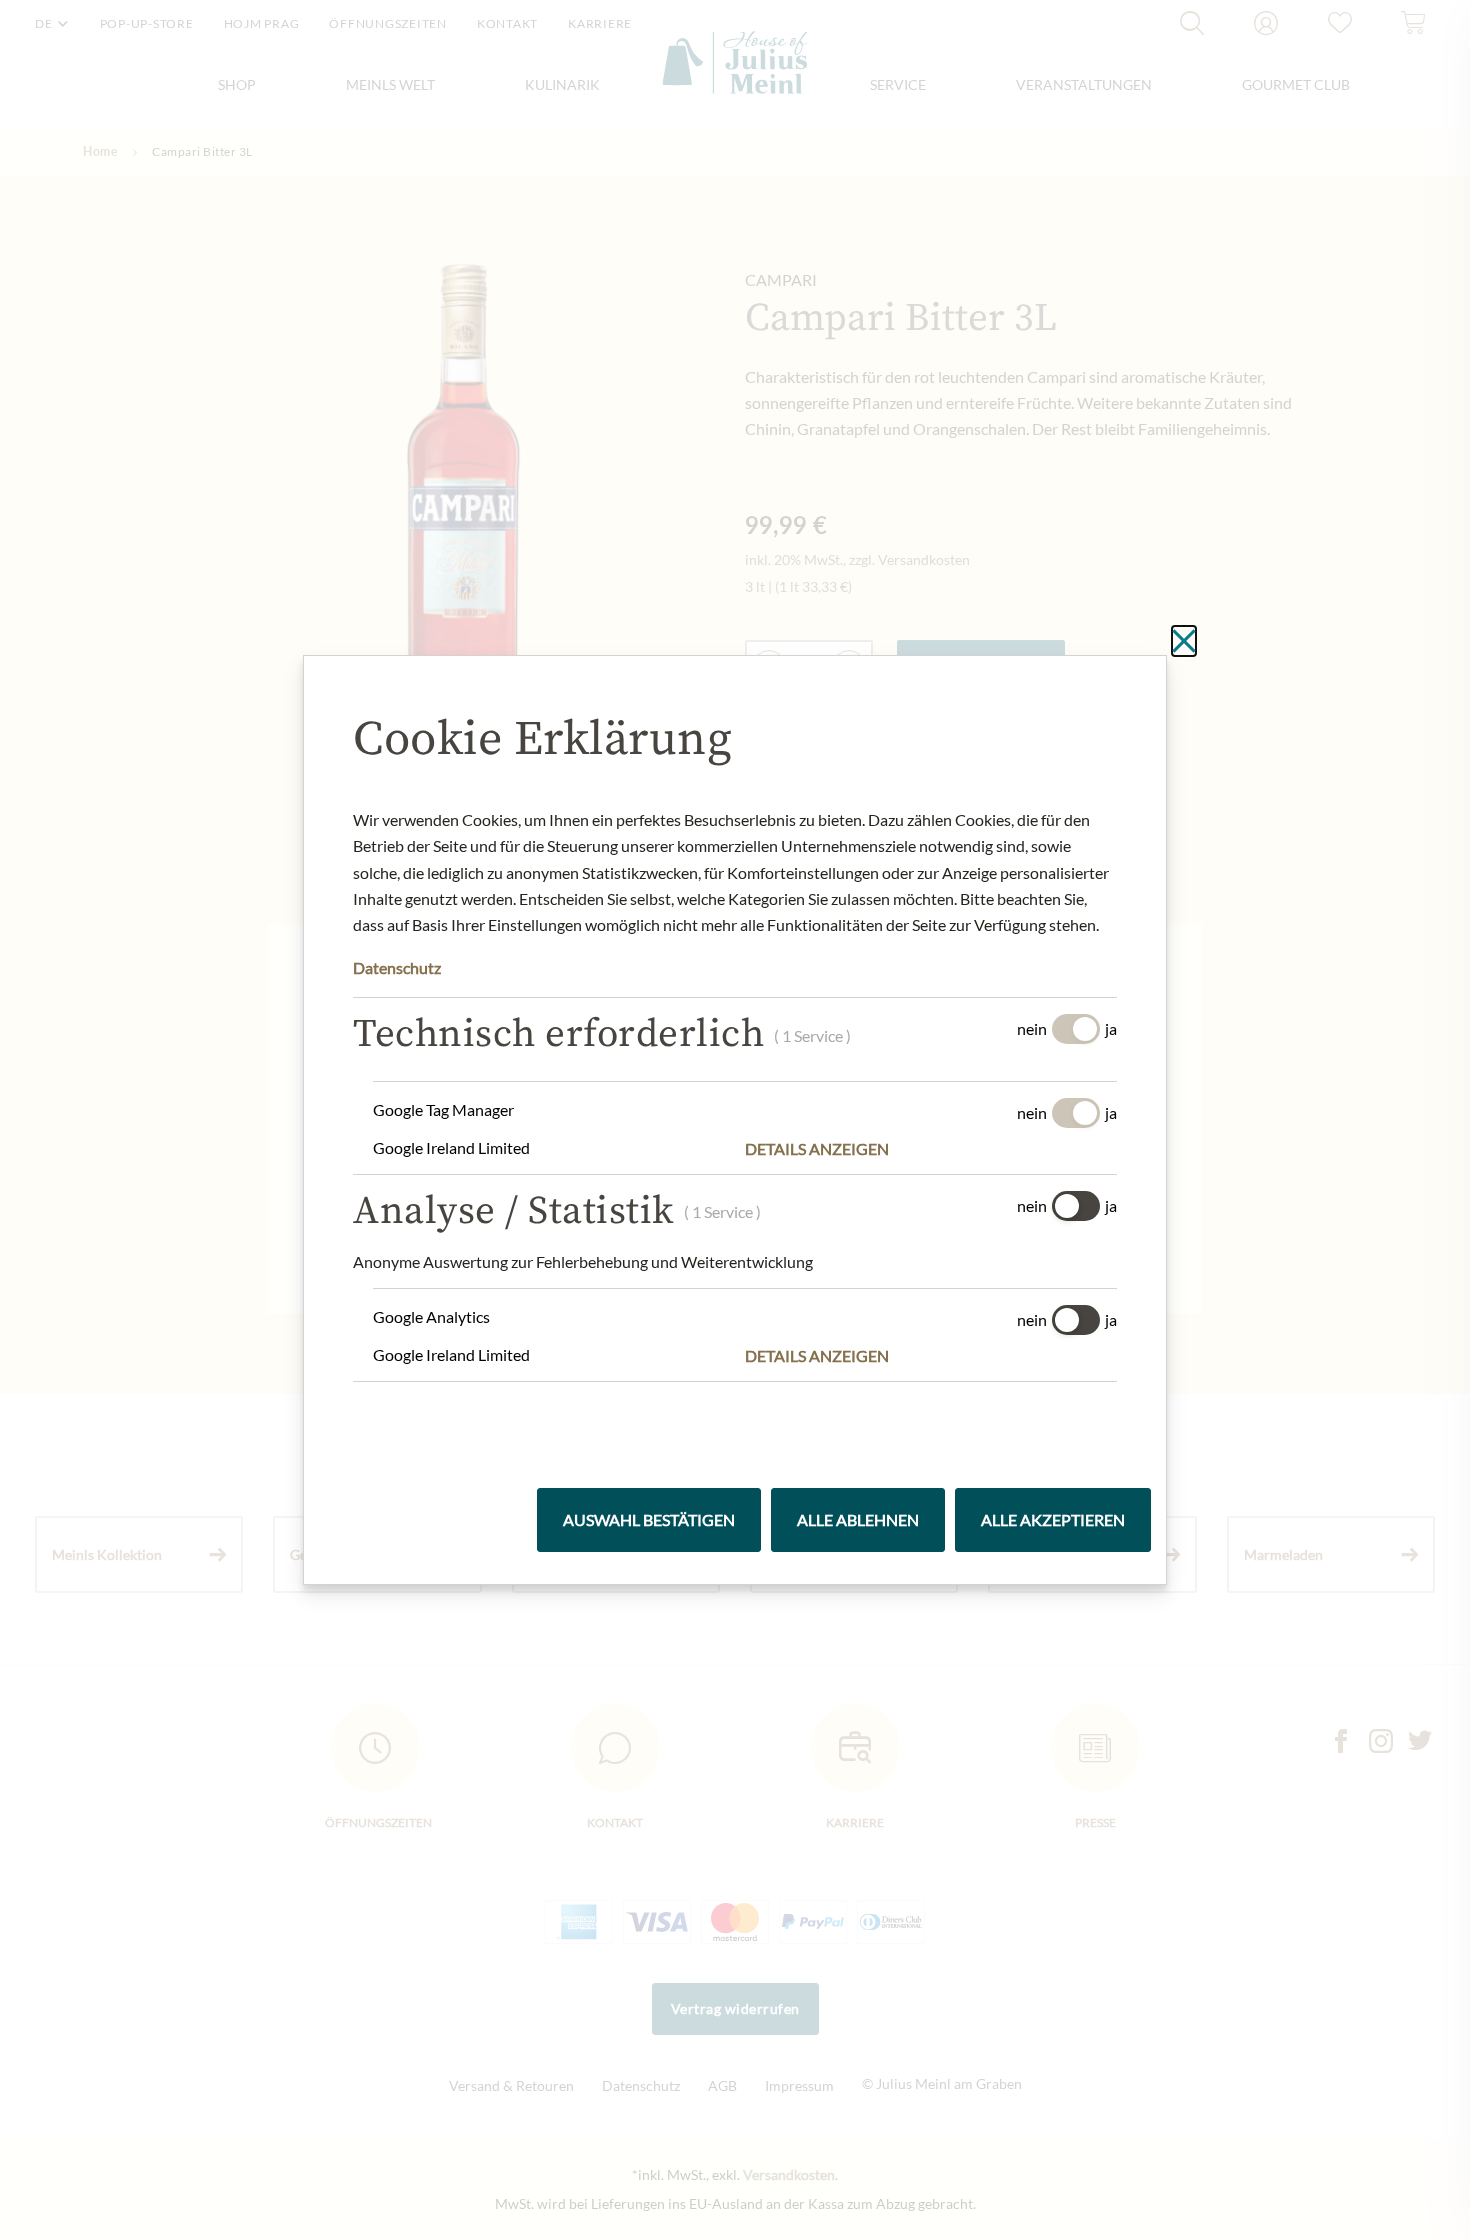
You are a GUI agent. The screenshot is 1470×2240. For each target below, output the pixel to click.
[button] (931, 1149)
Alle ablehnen (858, 1519)
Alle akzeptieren (1053, 1519)
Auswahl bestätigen (649, 1519)
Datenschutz (397, 967)
